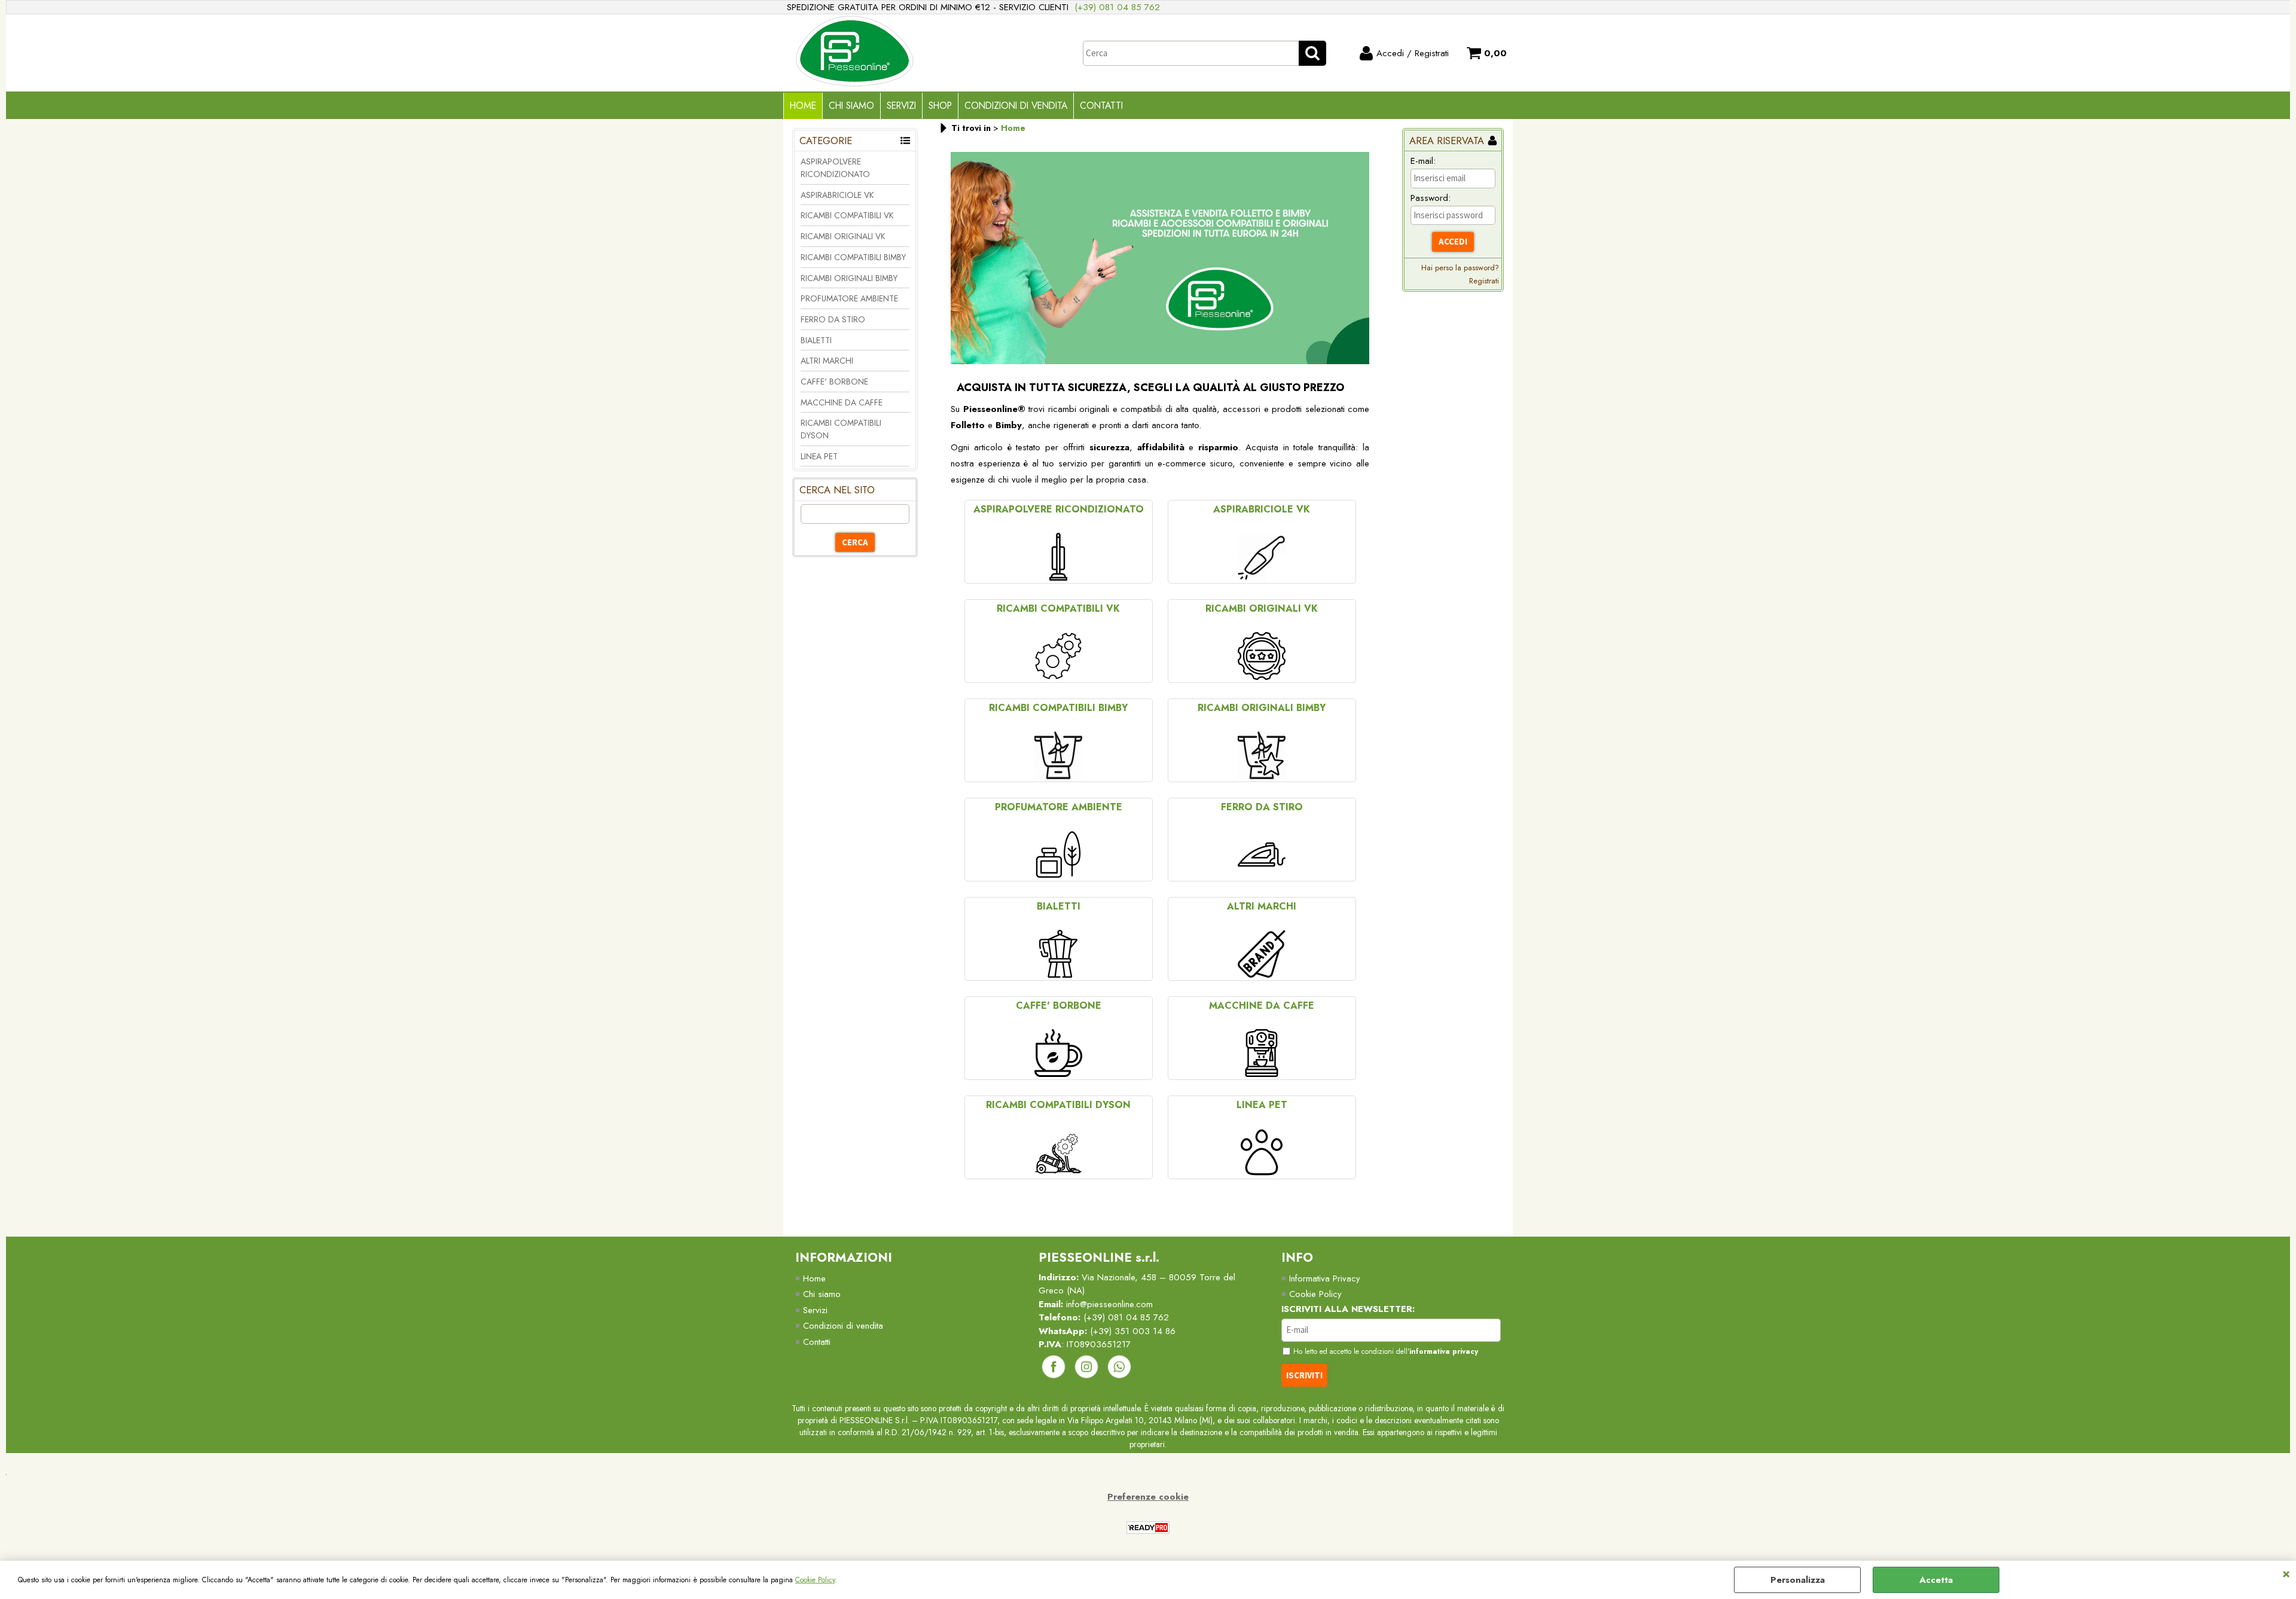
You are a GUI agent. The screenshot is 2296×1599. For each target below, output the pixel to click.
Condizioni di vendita (1016, 106)
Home (803, 106)
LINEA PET (819, 456)
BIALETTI (816, 340)
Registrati (1484, 281)
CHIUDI (2286, 1573)
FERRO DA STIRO (833, 319)
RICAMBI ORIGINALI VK (843, 236)
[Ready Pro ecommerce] (1148, 1528)
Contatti (1101, 106)
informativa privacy (1444, 1351)
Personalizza (1798, 1580)
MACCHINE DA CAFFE (842, 402)
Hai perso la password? (1460, 268)
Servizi (901, 106)
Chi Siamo (851, 106)
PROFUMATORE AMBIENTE (849, 298)
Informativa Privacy (1325, 1278)
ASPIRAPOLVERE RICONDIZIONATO (835, 168)
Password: (1431, 198)
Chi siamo (822, 1294)
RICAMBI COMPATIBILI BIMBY (853, 257)
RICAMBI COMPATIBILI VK (847, 215)
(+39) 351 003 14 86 (1133, 1331)
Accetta (1936, 1580)
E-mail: (1423, 161)
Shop (940, 106)
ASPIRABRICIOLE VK (837, 195)
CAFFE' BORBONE (834, 382)
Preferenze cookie (1148, 1497)
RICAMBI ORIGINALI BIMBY (849, 278)
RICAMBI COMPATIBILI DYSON (841, 429)
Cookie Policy (815, 1580)
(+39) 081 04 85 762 (1117, 7)
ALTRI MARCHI (827, 361)
